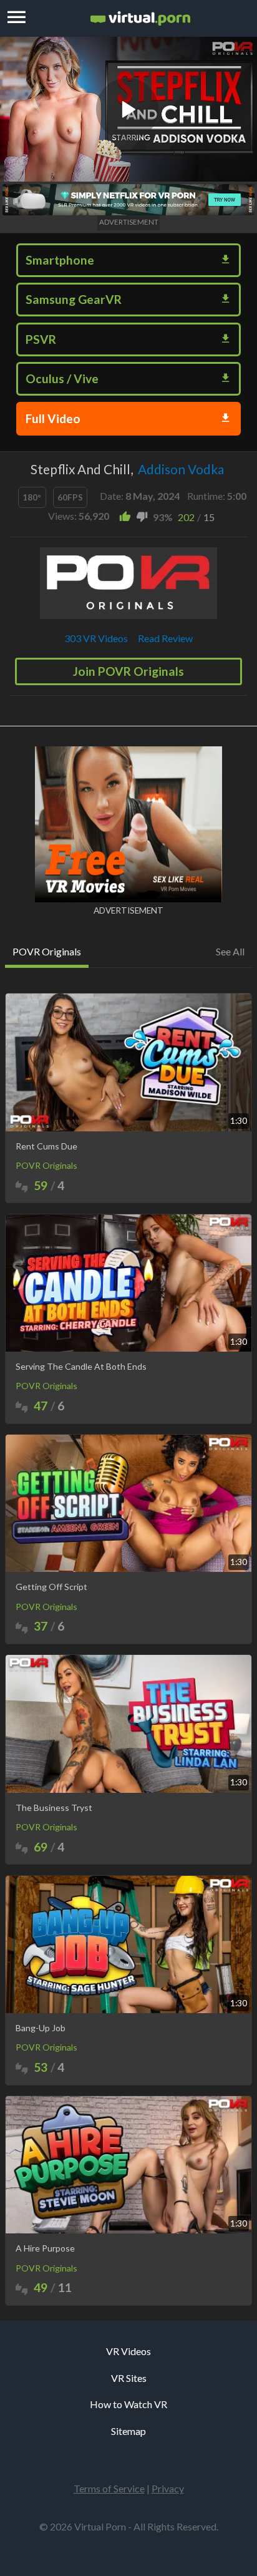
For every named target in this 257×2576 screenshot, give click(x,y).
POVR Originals (46, 1165)
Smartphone (60, 260)
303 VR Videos (96, 638)
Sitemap (128, 2431)
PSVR (41, 339)
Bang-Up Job (41, 2028)
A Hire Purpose (45, 2248)
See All (230, 951)
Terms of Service (109, 2488)
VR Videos (128, 2351)
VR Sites (129, 2378)
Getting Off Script (51, 1587)
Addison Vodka (181, 469)
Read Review (165, 638)
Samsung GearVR (74, 299)
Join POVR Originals (128, 671)
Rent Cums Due (46, 1146)
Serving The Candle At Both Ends (81, 1367)
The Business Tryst (54, 1808)
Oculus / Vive (62, 378)
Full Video (53, 418)
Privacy (168, 2488)
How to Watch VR (128, 2404)
